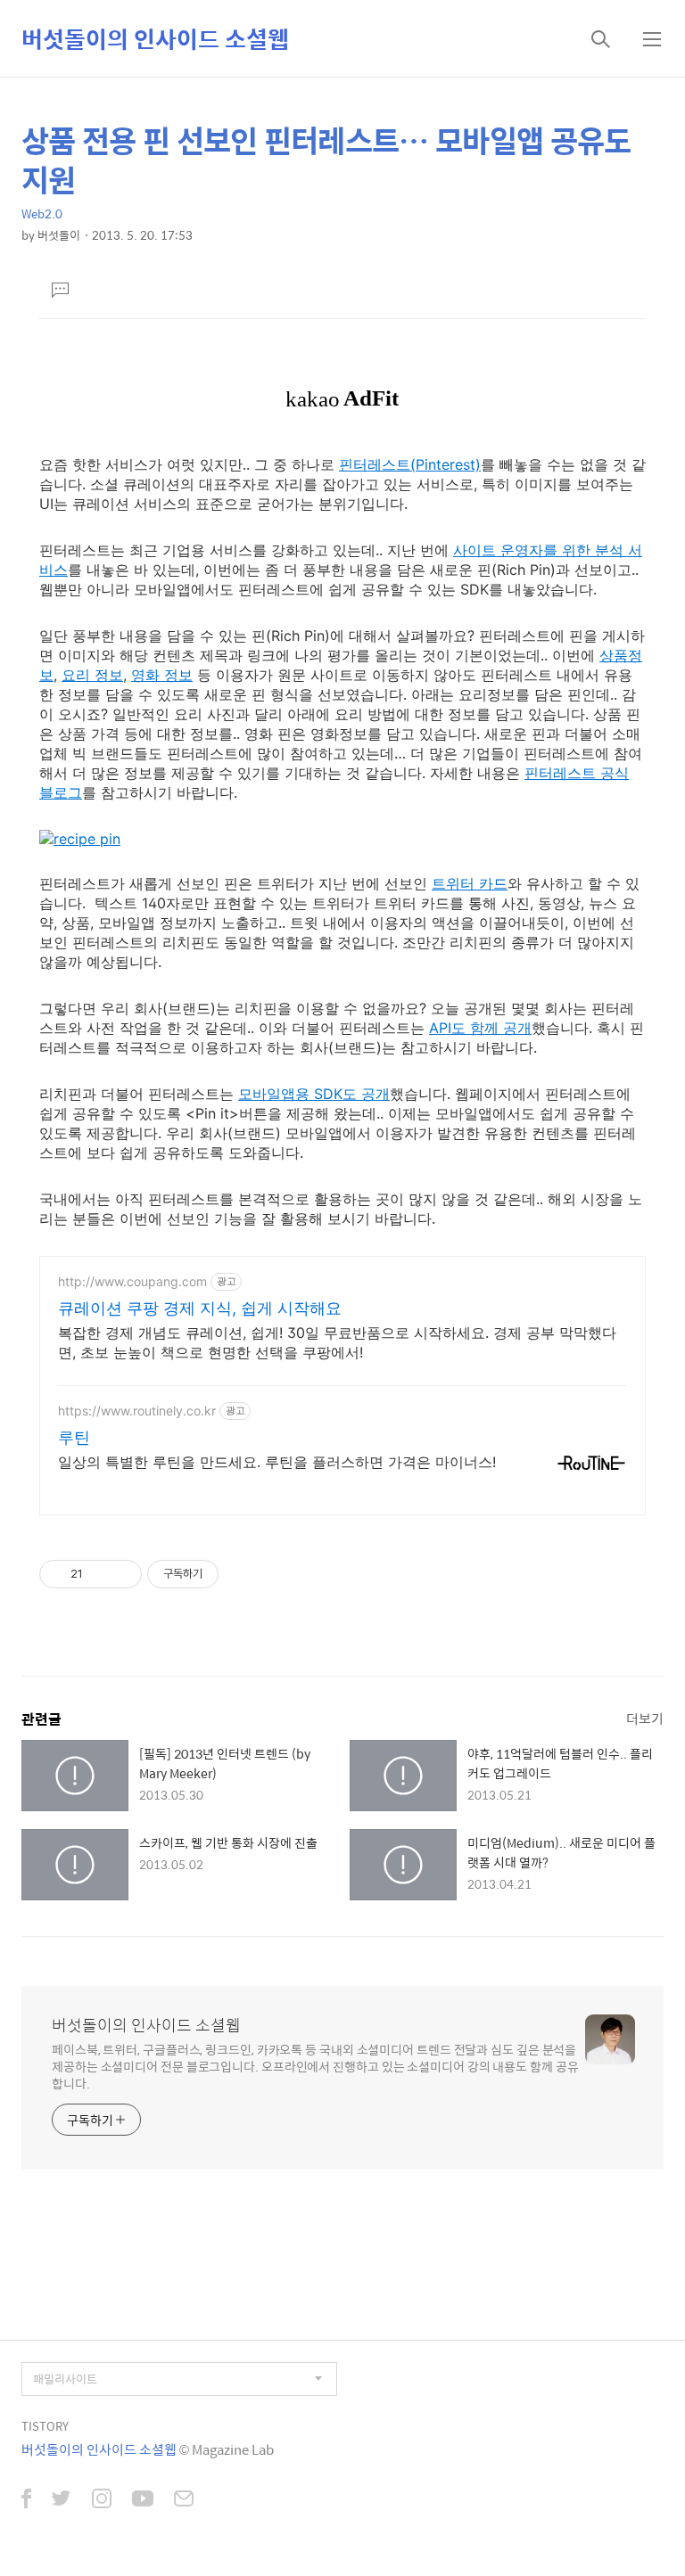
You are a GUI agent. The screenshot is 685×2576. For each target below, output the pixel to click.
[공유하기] (99, 1574)
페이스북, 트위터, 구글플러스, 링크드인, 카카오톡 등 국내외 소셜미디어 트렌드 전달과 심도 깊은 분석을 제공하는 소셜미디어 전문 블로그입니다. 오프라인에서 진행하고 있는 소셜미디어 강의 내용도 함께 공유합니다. (315, 2066)
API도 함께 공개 (480, 1028)
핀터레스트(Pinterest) (410, 464)
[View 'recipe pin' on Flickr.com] (80, 839)
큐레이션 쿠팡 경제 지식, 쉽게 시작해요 (200, 1308)
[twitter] (62, 2500)
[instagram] (102, 2500)
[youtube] (143, 2500)
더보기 (645, 1718)
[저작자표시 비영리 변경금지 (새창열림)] (243, 1574)
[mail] (184, 2500)
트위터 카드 (470, 883)
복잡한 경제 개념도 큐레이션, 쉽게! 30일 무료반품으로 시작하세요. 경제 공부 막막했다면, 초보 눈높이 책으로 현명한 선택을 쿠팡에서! (337, 1342)
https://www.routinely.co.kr (137, 1411)
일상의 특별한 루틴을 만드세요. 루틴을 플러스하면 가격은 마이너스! (277, 1462)
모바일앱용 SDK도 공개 (314, 1094)
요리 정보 (92, 675)
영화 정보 (162, 675)
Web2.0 (42, 213)
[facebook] (26, 2500)
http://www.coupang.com (132, 1281)
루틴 (74, 1437)
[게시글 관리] (122, 1574)
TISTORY (45, 2426)
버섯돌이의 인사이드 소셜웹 (155, 38)
